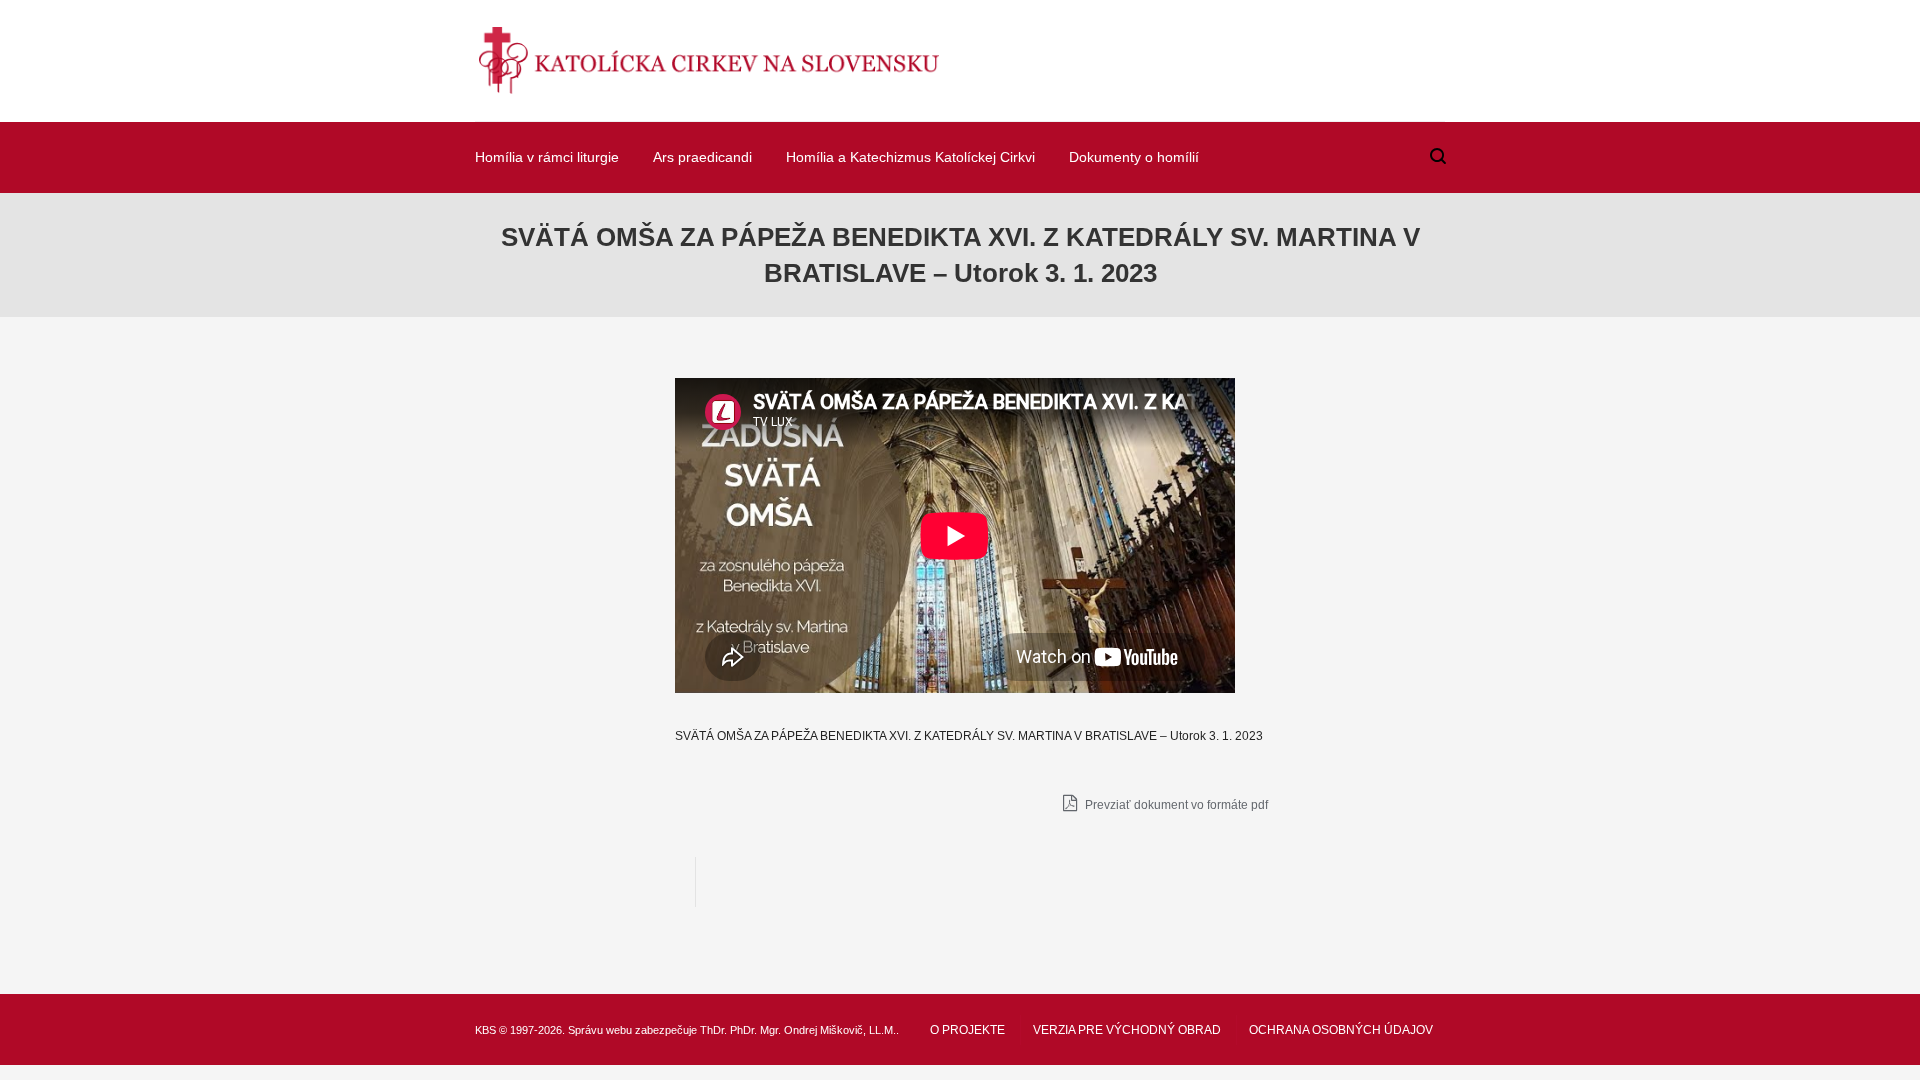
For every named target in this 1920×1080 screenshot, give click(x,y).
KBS (485, 1030)
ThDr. (713, 1030)
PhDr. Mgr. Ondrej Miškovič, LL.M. (813, 1030)
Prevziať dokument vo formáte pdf (1175, 805)
